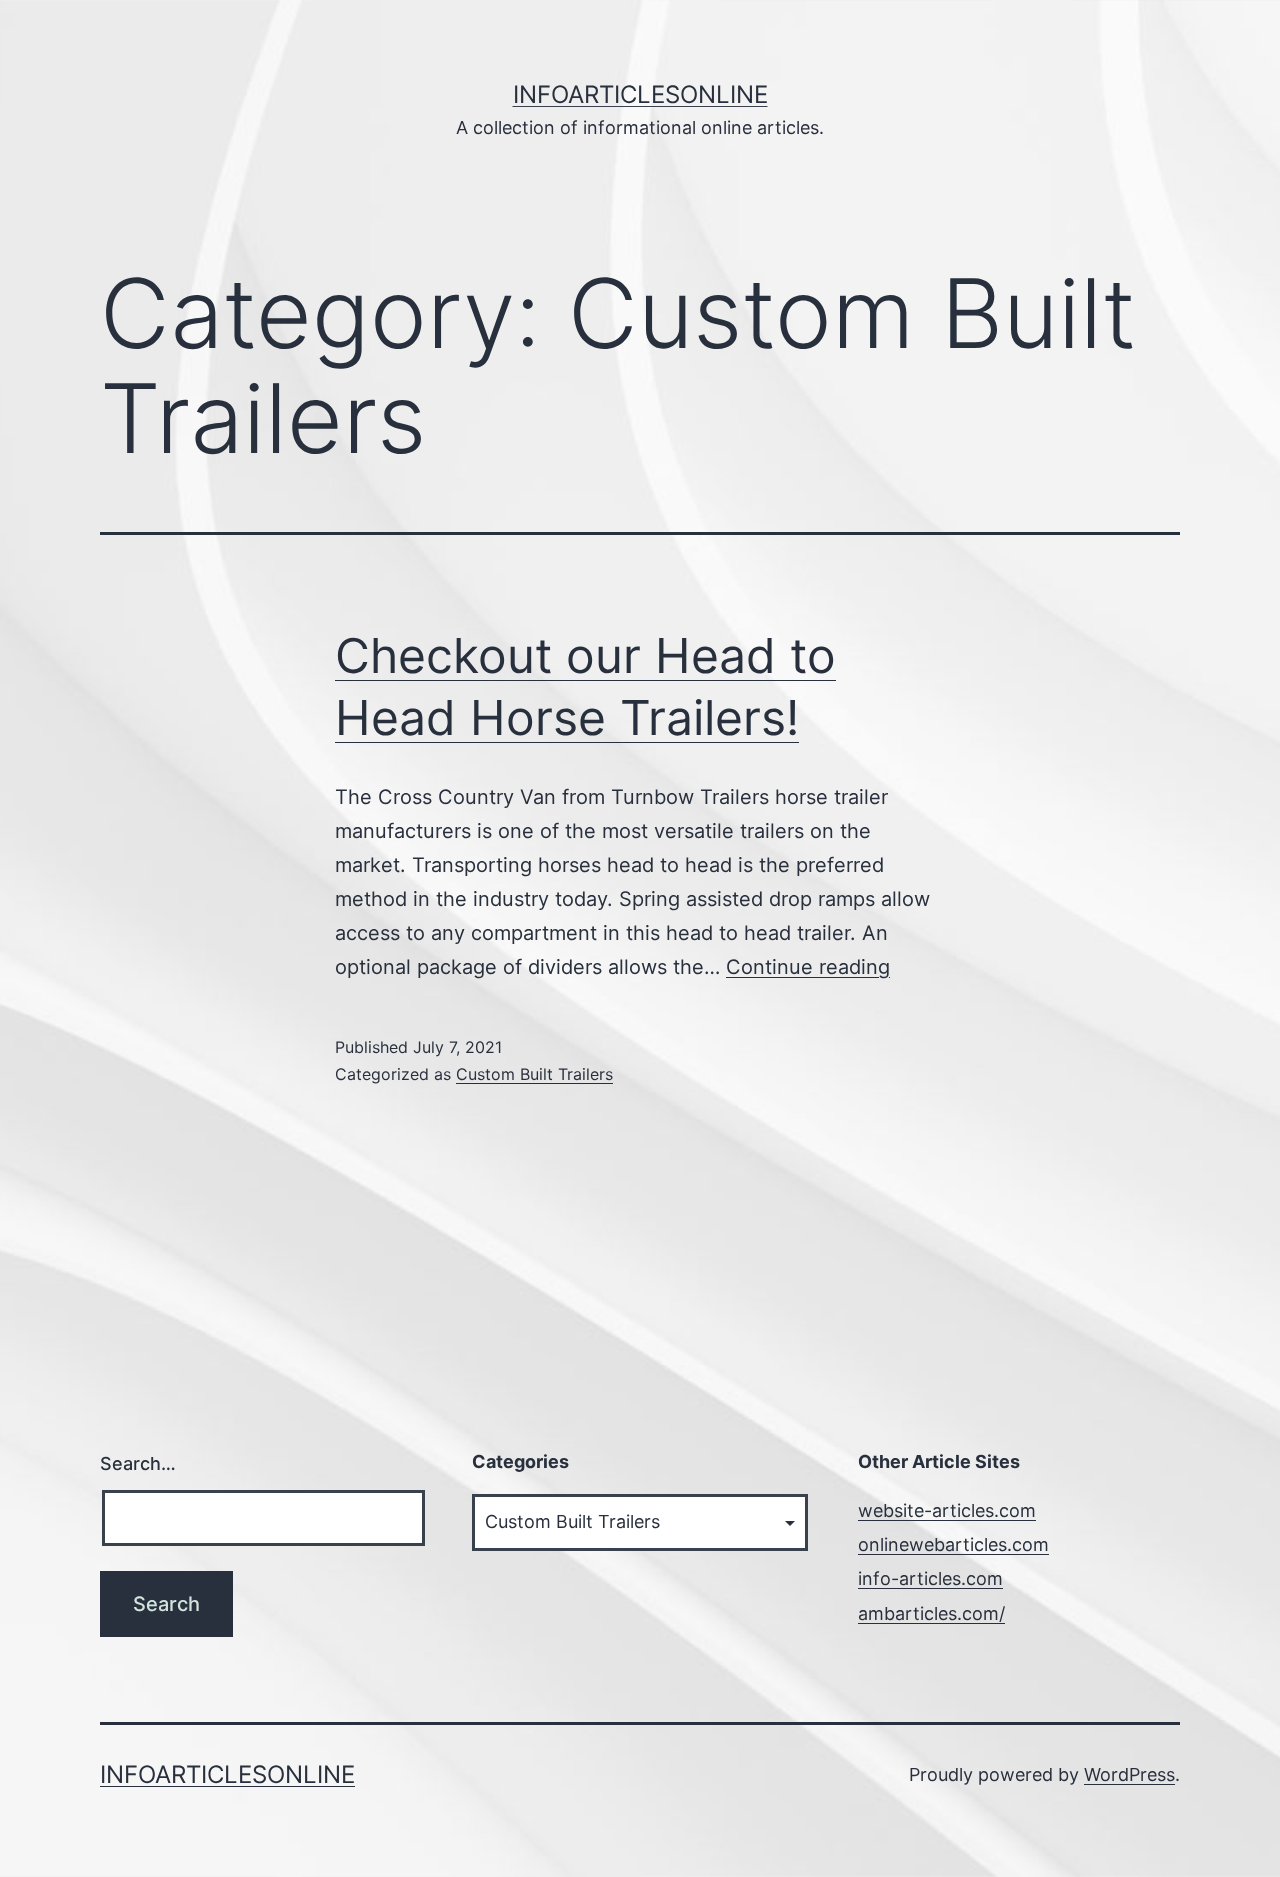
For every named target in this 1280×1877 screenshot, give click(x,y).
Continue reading (808, 967)
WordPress (1129, 1774)
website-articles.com (947, 1510)
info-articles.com (930, 1578)
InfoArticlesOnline (640, 94)
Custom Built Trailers (534, 1074)
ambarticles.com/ (931, 1613)
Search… (138, 1463)
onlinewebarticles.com (953, 1544)
